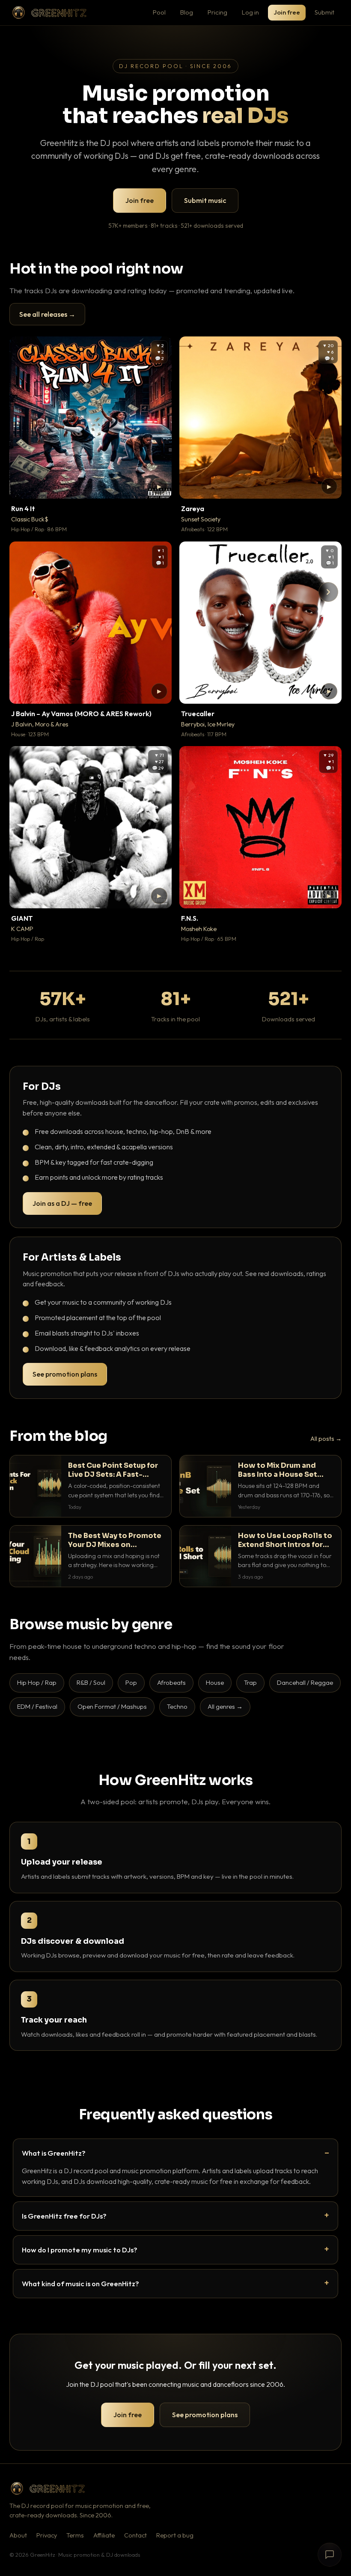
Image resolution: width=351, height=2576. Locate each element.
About (18, 2535)
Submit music (205, 200)
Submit (324, 12)
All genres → (225, 1706)
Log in (250, 12)
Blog (187, 12)
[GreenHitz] (49, 13)
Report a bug (175, 2535)
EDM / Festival (37, 1706)
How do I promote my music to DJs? (80, 2250)
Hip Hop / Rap (37, 1682)
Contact (135, 2535)
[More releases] (328, 592)
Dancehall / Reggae (305, 1682)
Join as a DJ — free (62, 1203)
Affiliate (104, 2535)
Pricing (217, 12)
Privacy (47, 2535)
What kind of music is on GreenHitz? (80, 2283)
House (215, 1682)
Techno (177, 1706)
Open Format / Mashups (112, 1706)
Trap (250, 1682)
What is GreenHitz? (54, 2153)
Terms (75, 2535)
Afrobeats (171, 1682)
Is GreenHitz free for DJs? (64, 2216)
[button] (159, 486)
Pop (131, 1682)
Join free (287, 12)
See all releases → (47, 314)
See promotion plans (65, 1374)
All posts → (326, 1439)
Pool (159, 12)
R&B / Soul (91, 1682)
